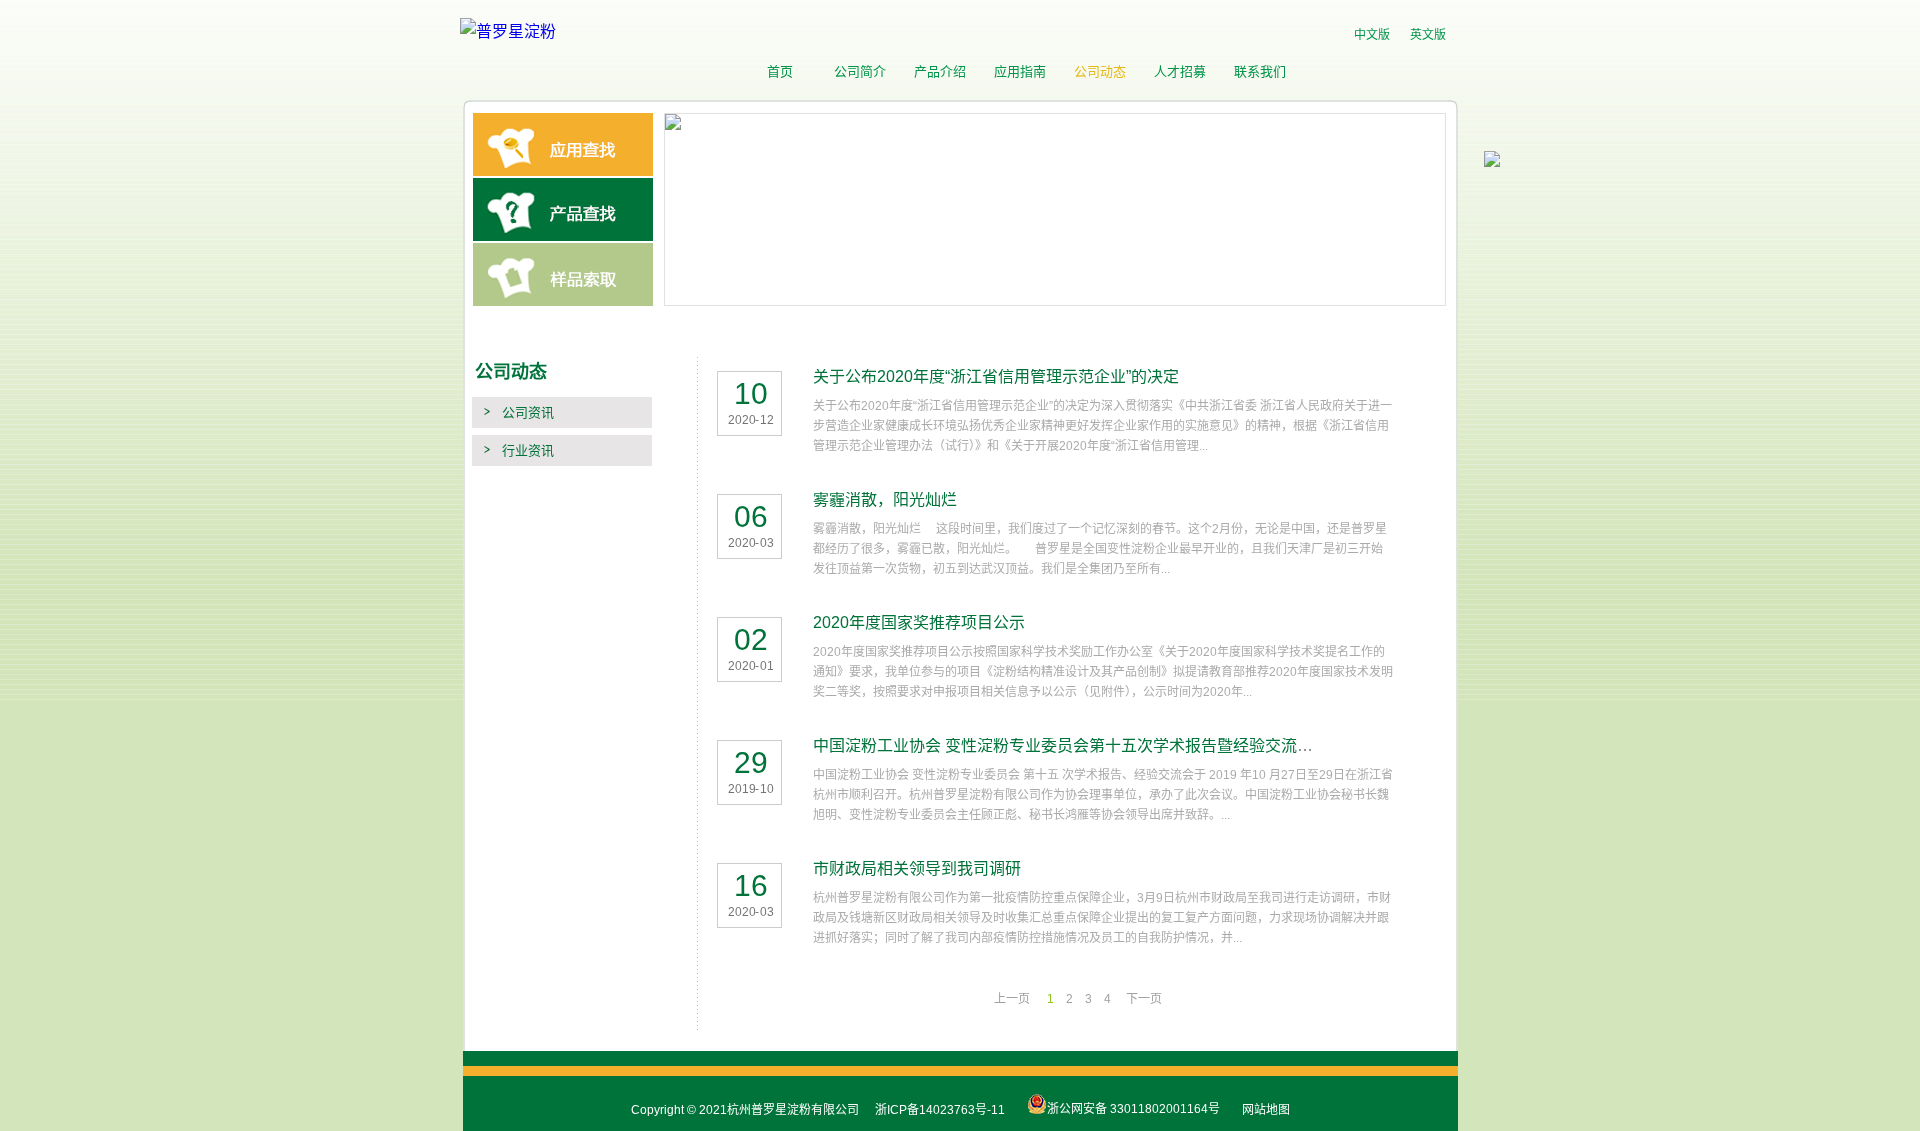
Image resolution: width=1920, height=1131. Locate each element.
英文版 (1428, 35)
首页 (780, 71)
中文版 (1372, 35)
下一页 (1144, 999)
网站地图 (1263, 1110)
